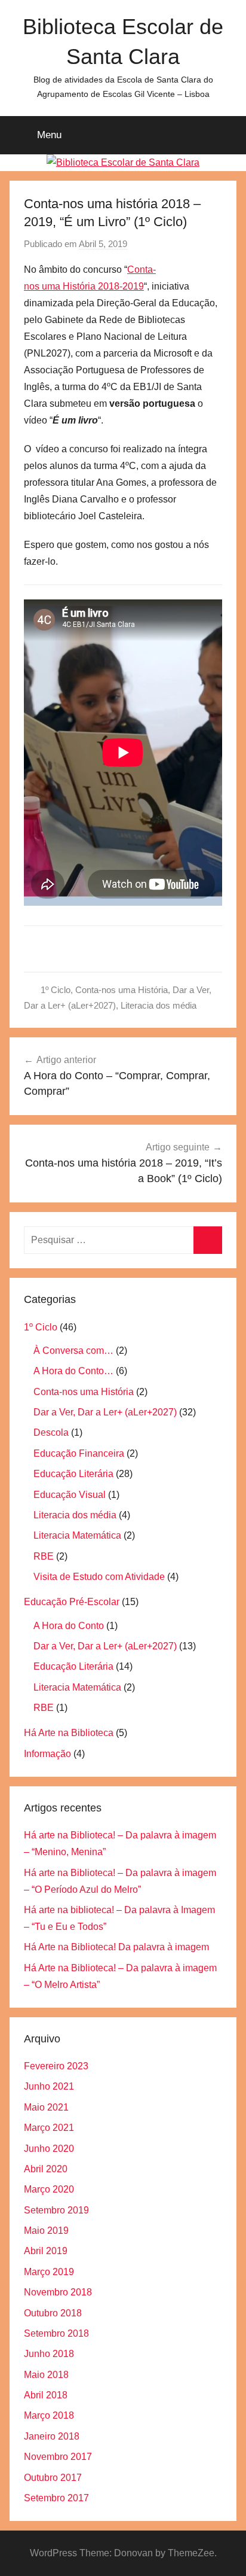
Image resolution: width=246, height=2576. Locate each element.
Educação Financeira (79, 1453)
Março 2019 (49, 2272)
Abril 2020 (46, 2169)
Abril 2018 (46, 2395)
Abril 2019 (46, 2251)
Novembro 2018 (58, 2292)
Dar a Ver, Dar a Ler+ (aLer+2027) (105, 1412)
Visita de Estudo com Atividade (99, 1577)
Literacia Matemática (77, 1535)
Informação (47, 1754)
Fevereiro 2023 (56, 2066)
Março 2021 (49, 2128)
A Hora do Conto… (73, 1371)
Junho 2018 (49, 2354)
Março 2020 (49, 2189)
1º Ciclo (56, 990)
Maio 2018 (46, 2375)
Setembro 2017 (56, 2498)
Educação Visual (70, 1495)
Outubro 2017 (53, 2478)
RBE (44, 1556)
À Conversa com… (73, 1351)
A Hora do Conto (69, 1626)
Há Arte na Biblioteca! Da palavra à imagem (116, 1947)
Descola (51, 1432)
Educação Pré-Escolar (72, 1602)
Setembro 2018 (56, 2333)
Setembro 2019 (56, 2210)
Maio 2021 (46, 2107)
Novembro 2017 (58, 2457)
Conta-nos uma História (122, 990)
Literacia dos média (159, 1005)
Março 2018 (49, 2415)
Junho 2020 (49, 2149)
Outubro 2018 (53, 2313)
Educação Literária (73, 1474)
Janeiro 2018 (52, 2436)
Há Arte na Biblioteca (69, 1733)
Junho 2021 (49, 2086)
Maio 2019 (46, 2231)
